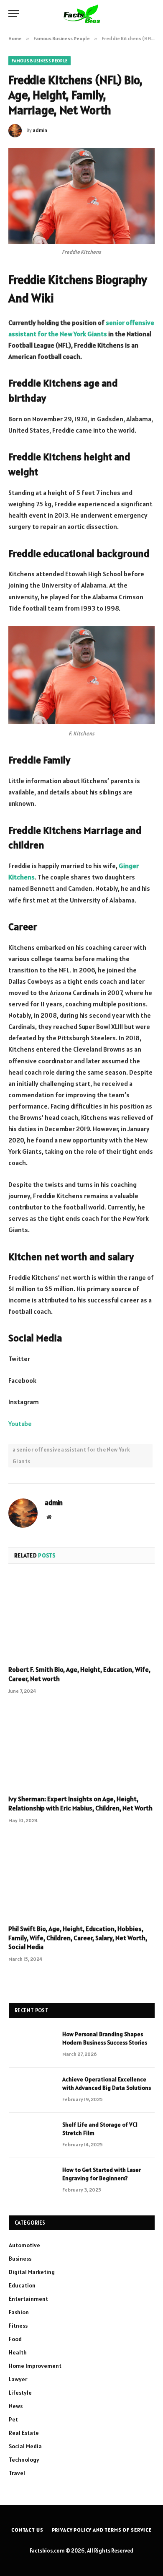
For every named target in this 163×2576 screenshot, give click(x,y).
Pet (13, 2419)
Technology (24, 2460)
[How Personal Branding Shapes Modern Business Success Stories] (32, 2045)
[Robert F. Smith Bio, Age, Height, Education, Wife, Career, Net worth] (81, 1617)
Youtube (20, 1423)
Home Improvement (35, 2366)
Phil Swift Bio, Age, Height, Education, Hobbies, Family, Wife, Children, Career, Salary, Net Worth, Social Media (78, 1938)
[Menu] (14, 14)
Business (20, 2259)
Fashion (19, 2312)
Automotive (24, 2245)
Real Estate (24, 2433)
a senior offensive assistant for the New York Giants (71, 1456)
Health (18, 2352)
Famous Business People (39, 61)
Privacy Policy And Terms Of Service (102, 2530)
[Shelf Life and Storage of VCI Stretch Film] (32, 2135)
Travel (17, 2473)
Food (15, 2339)
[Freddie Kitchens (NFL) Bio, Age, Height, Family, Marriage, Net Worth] (81, 196)
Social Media (25, 2446)
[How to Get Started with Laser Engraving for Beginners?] (32, 2181)
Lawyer (18, 2379)
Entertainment (28, 2299)
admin (40, 130)
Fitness (18, 2326)
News (16, 2406)
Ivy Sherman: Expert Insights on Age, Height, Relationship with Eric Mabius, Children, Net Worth (80, 1803)
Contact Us (27, 2530)
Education (22, 2285)
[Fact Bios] (81, 14)
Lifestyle (20, 2393)
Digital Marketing (32, 2272)
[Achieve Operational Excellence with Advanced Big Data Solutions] (32, 2090)
